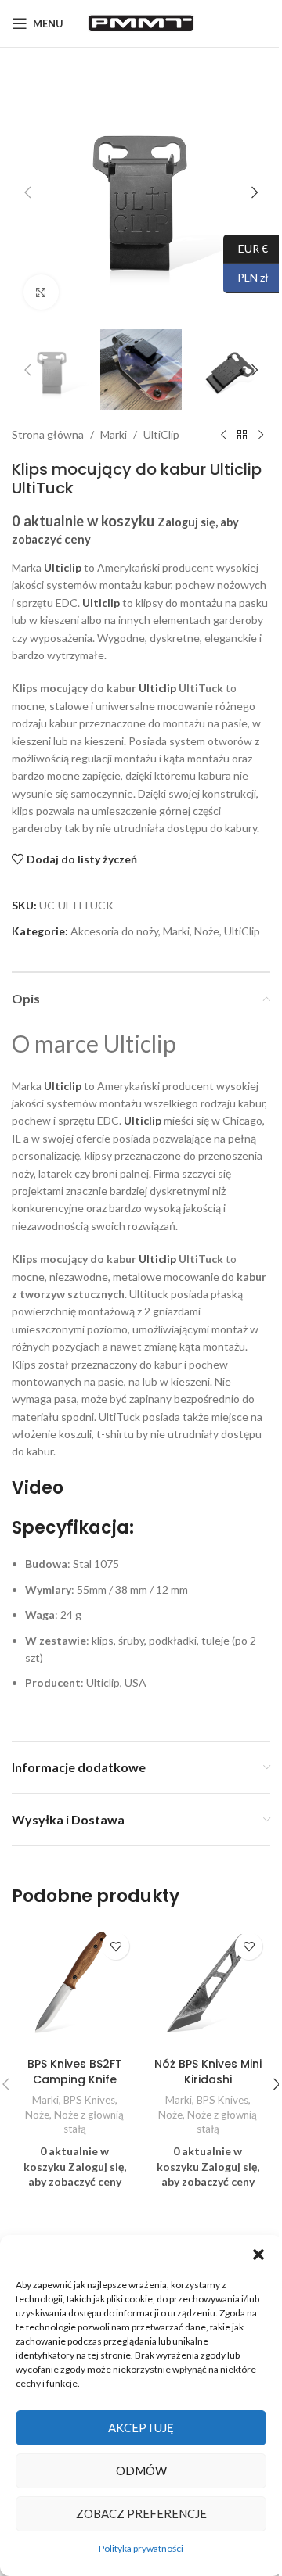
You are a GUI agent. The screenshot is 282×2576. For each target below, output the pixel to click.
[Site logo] (141, 22)
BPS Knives (89, 2100)
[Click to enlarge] (41, 292)
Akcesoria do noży (114, 931)
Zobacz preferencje (141, 2513)
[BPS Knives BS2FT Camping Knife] (74, 1987)
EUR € (246, 248)
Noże (207, 931)
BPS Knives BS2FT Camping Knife (75, 2072)
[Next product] (261, 435)
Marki (114, 434)
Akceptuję (141, 2427)
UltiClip (161, 434)
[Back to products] (242, 435)
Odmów (141, 2470)
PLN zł (246, 277)
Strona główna (48, 434)
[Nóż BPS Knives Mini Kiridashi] (208, 1987)
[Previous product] (223, 435)
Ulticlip (101, 603)
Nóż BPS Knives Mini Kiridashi (208, 2072)
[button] (258, 2255)
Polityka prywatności (141, 2548)
